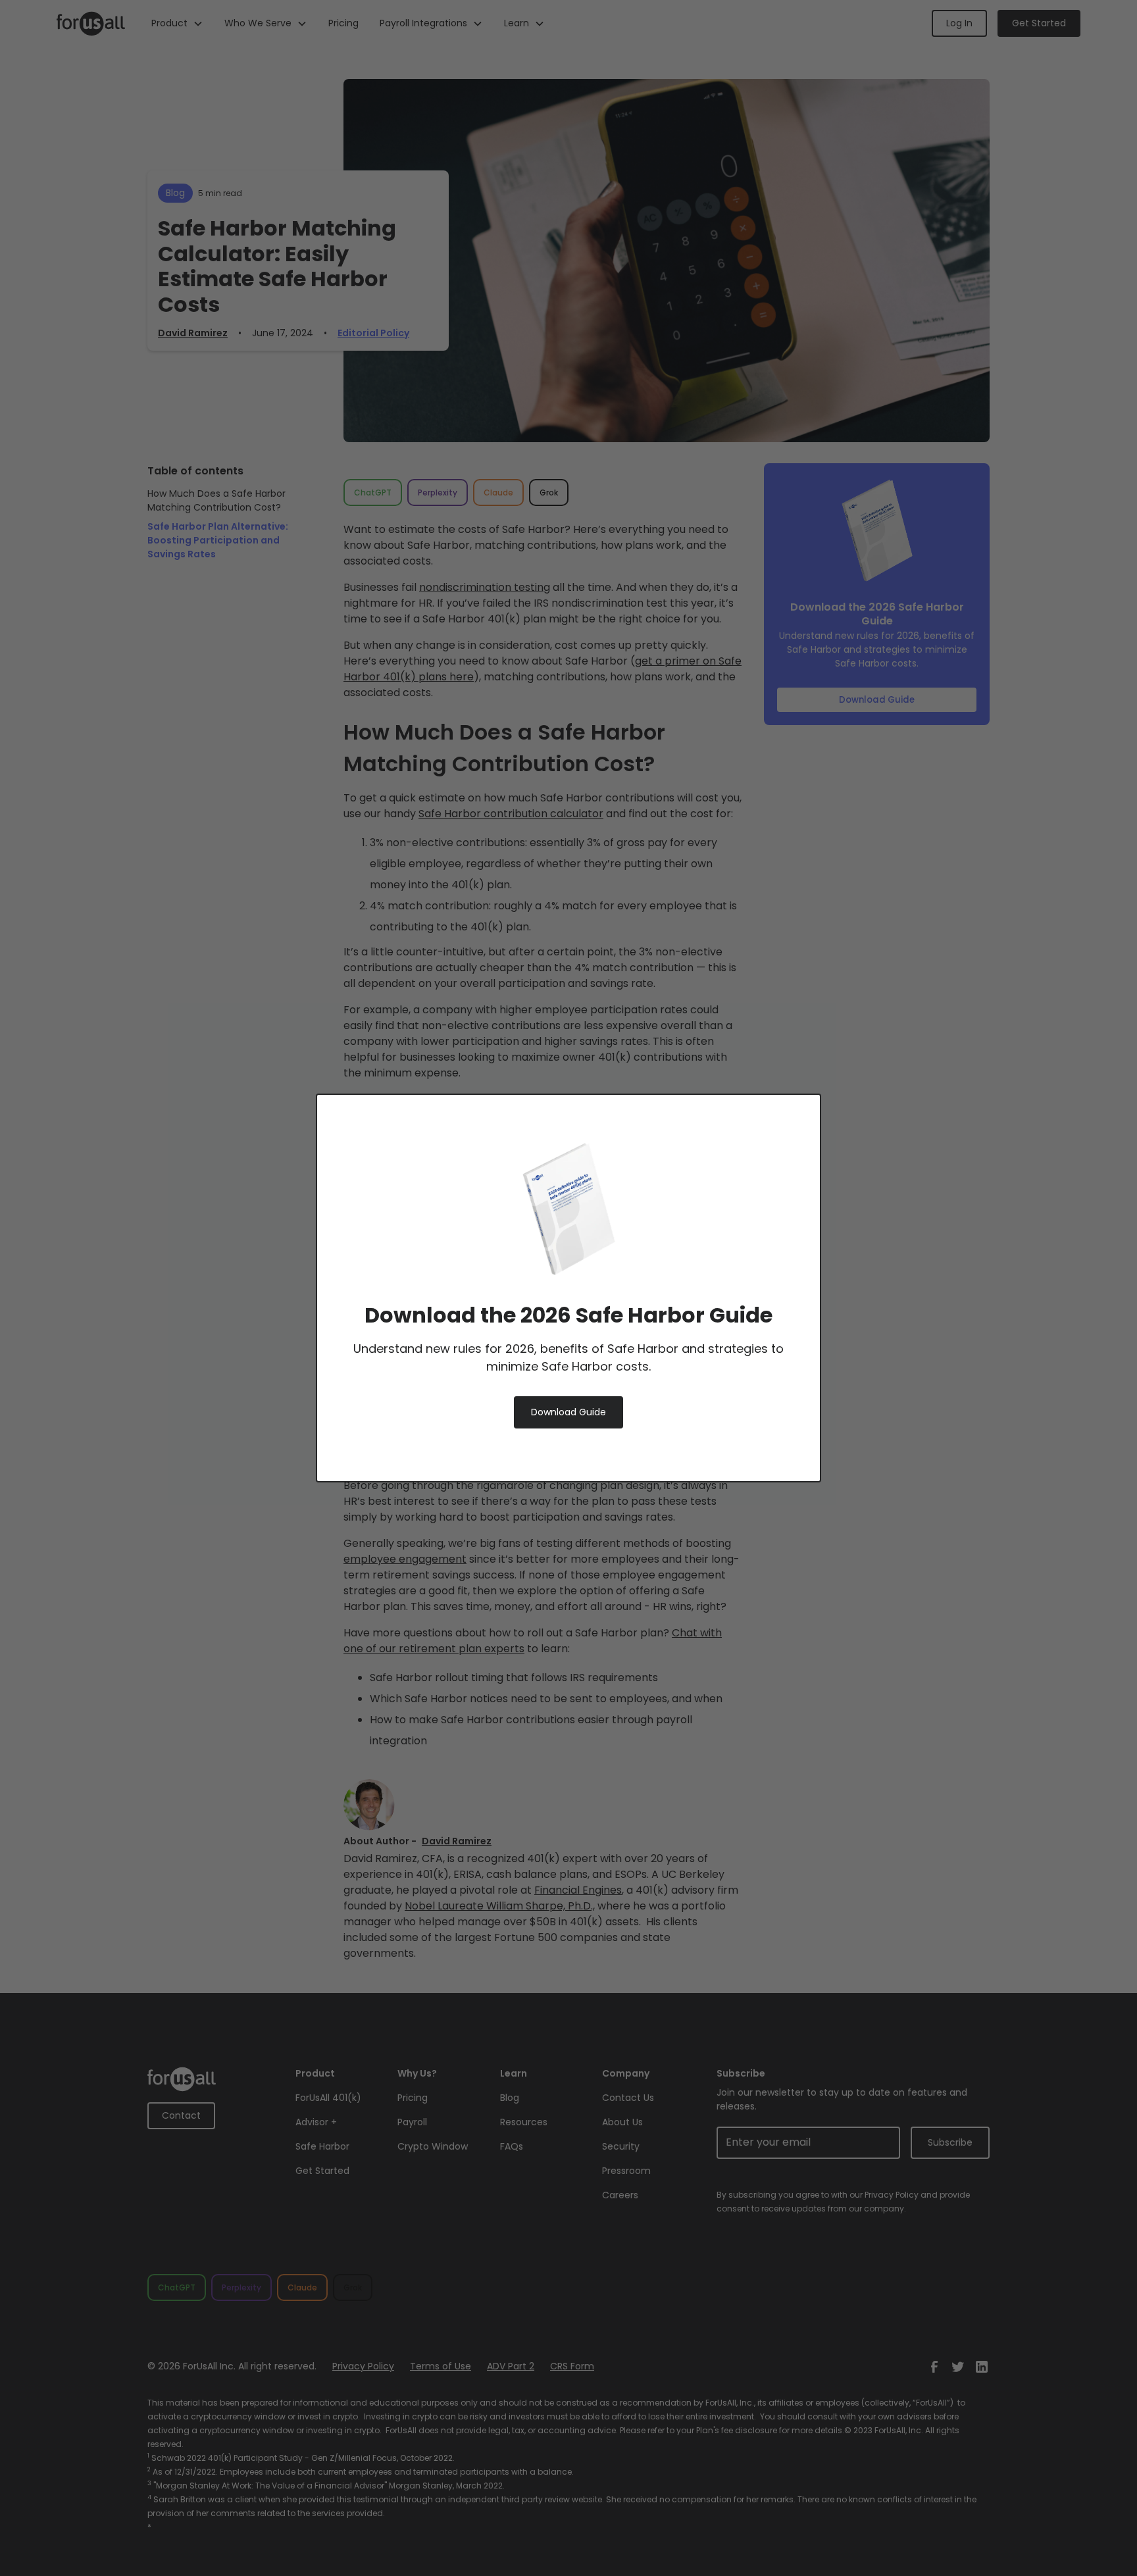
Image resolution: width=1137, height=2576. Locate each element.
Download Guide (568, 1412)
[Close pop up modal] (788, 1126)
